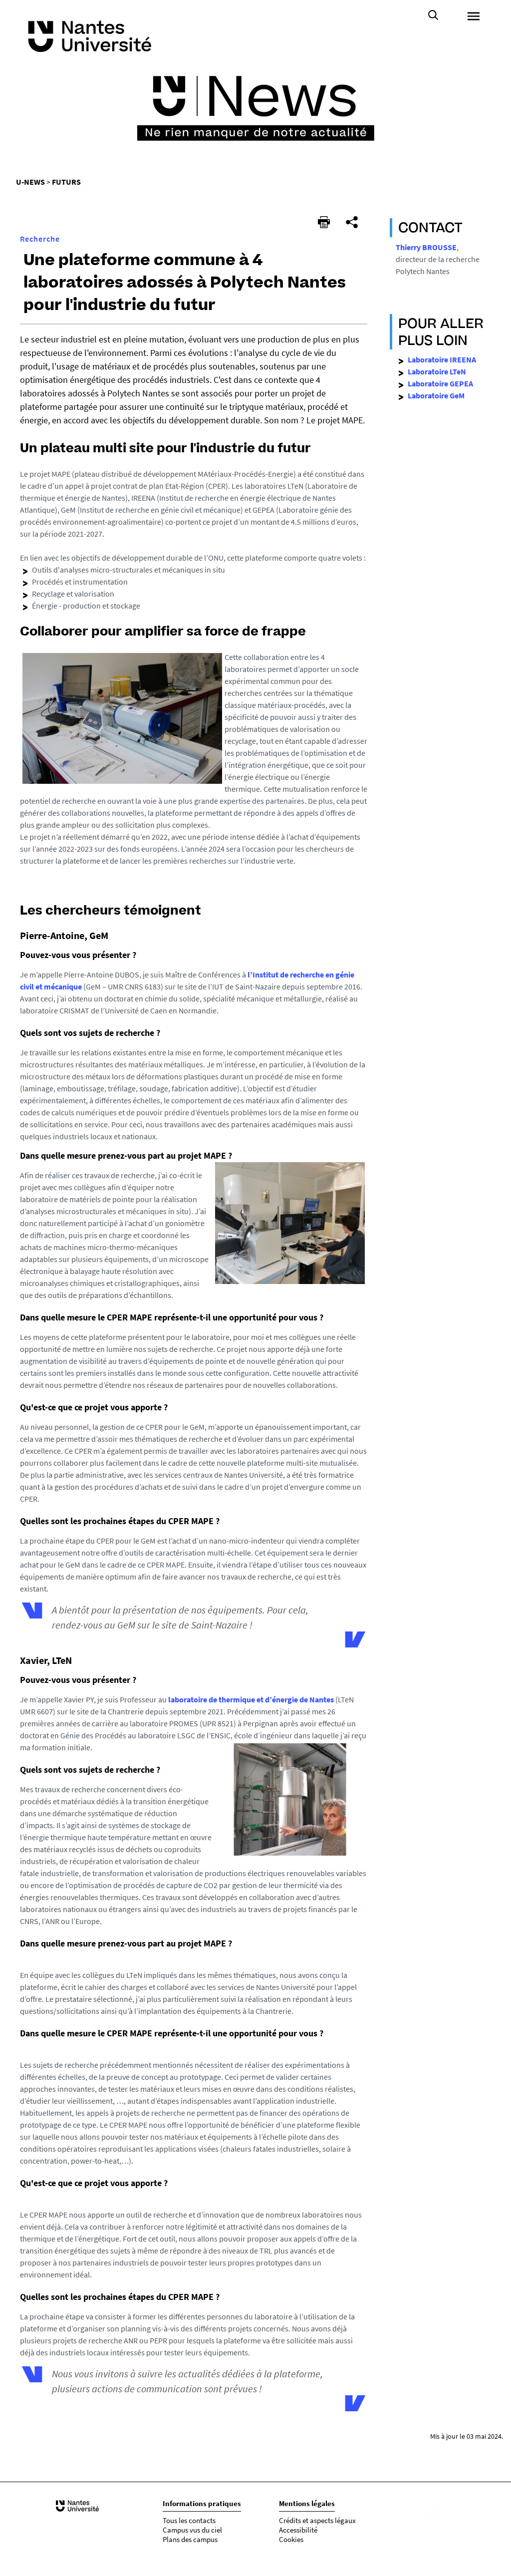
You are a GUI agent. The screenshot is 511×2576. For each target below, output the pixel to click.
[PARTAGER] (352, 222)
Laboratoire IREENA (442, 359)
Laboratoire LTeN (437, 371)
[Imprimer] (324, 222)
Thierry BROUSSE (426, 247)
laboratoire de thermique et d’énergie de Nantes (251, 1699)
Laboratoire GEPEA (440, 383)
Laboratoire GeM (436, 395)
